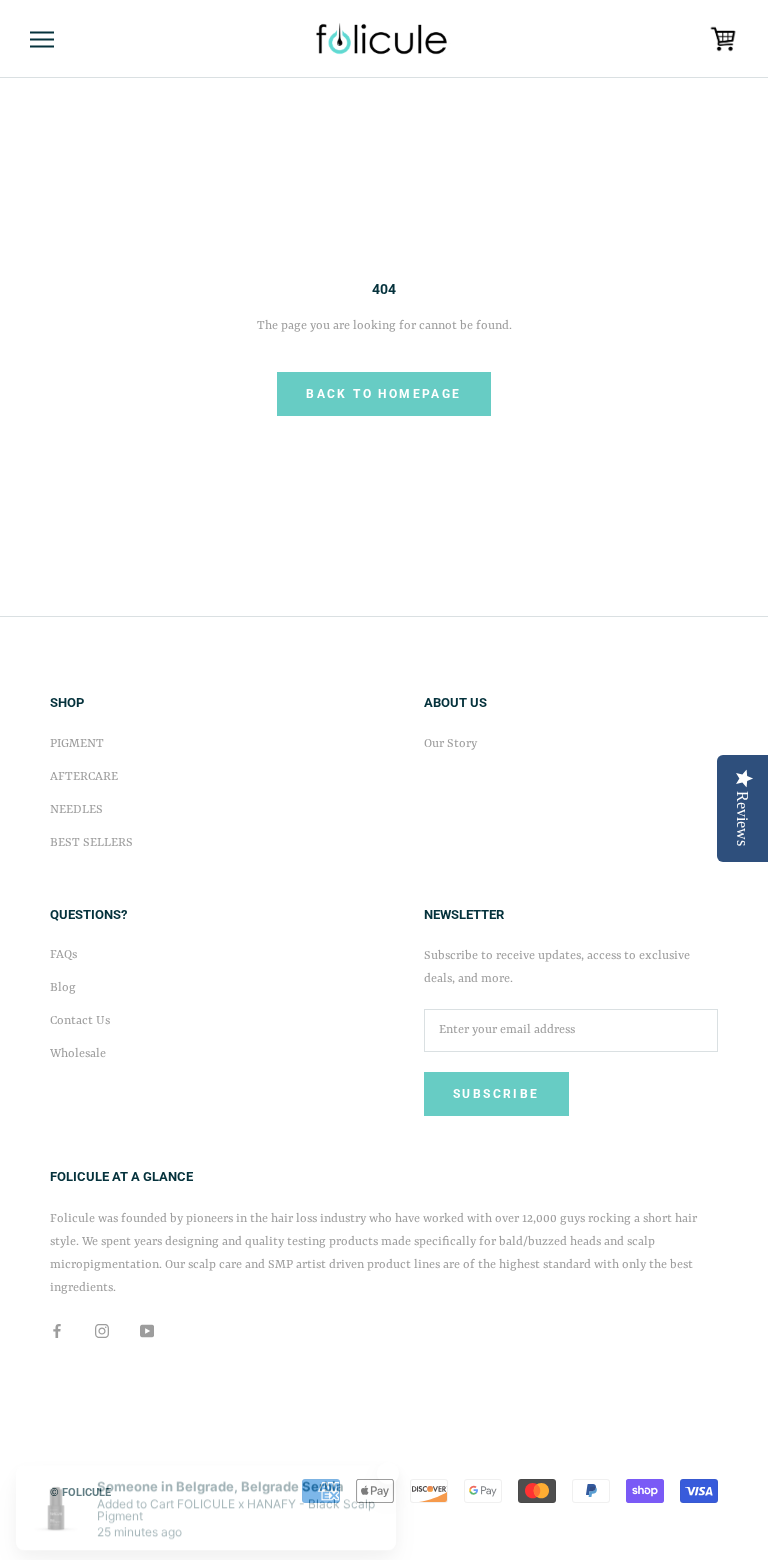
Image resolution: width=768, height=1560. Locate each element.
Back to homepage (383, 394)
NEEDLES (76, 810)
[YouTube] (147, 1331)
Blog (63, 988)
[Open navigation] (42, 39)
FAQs (63, 955)
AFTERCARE (84, 777)
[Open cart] (723, 39)
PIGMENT (77, 744)
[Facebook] (57, 1331)
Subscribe (496, 1094)
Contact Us (80, 1021)
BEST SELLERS (91, 843)
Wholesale (78, 1054)
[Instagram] (102, 1331)
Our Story (450, 744)
